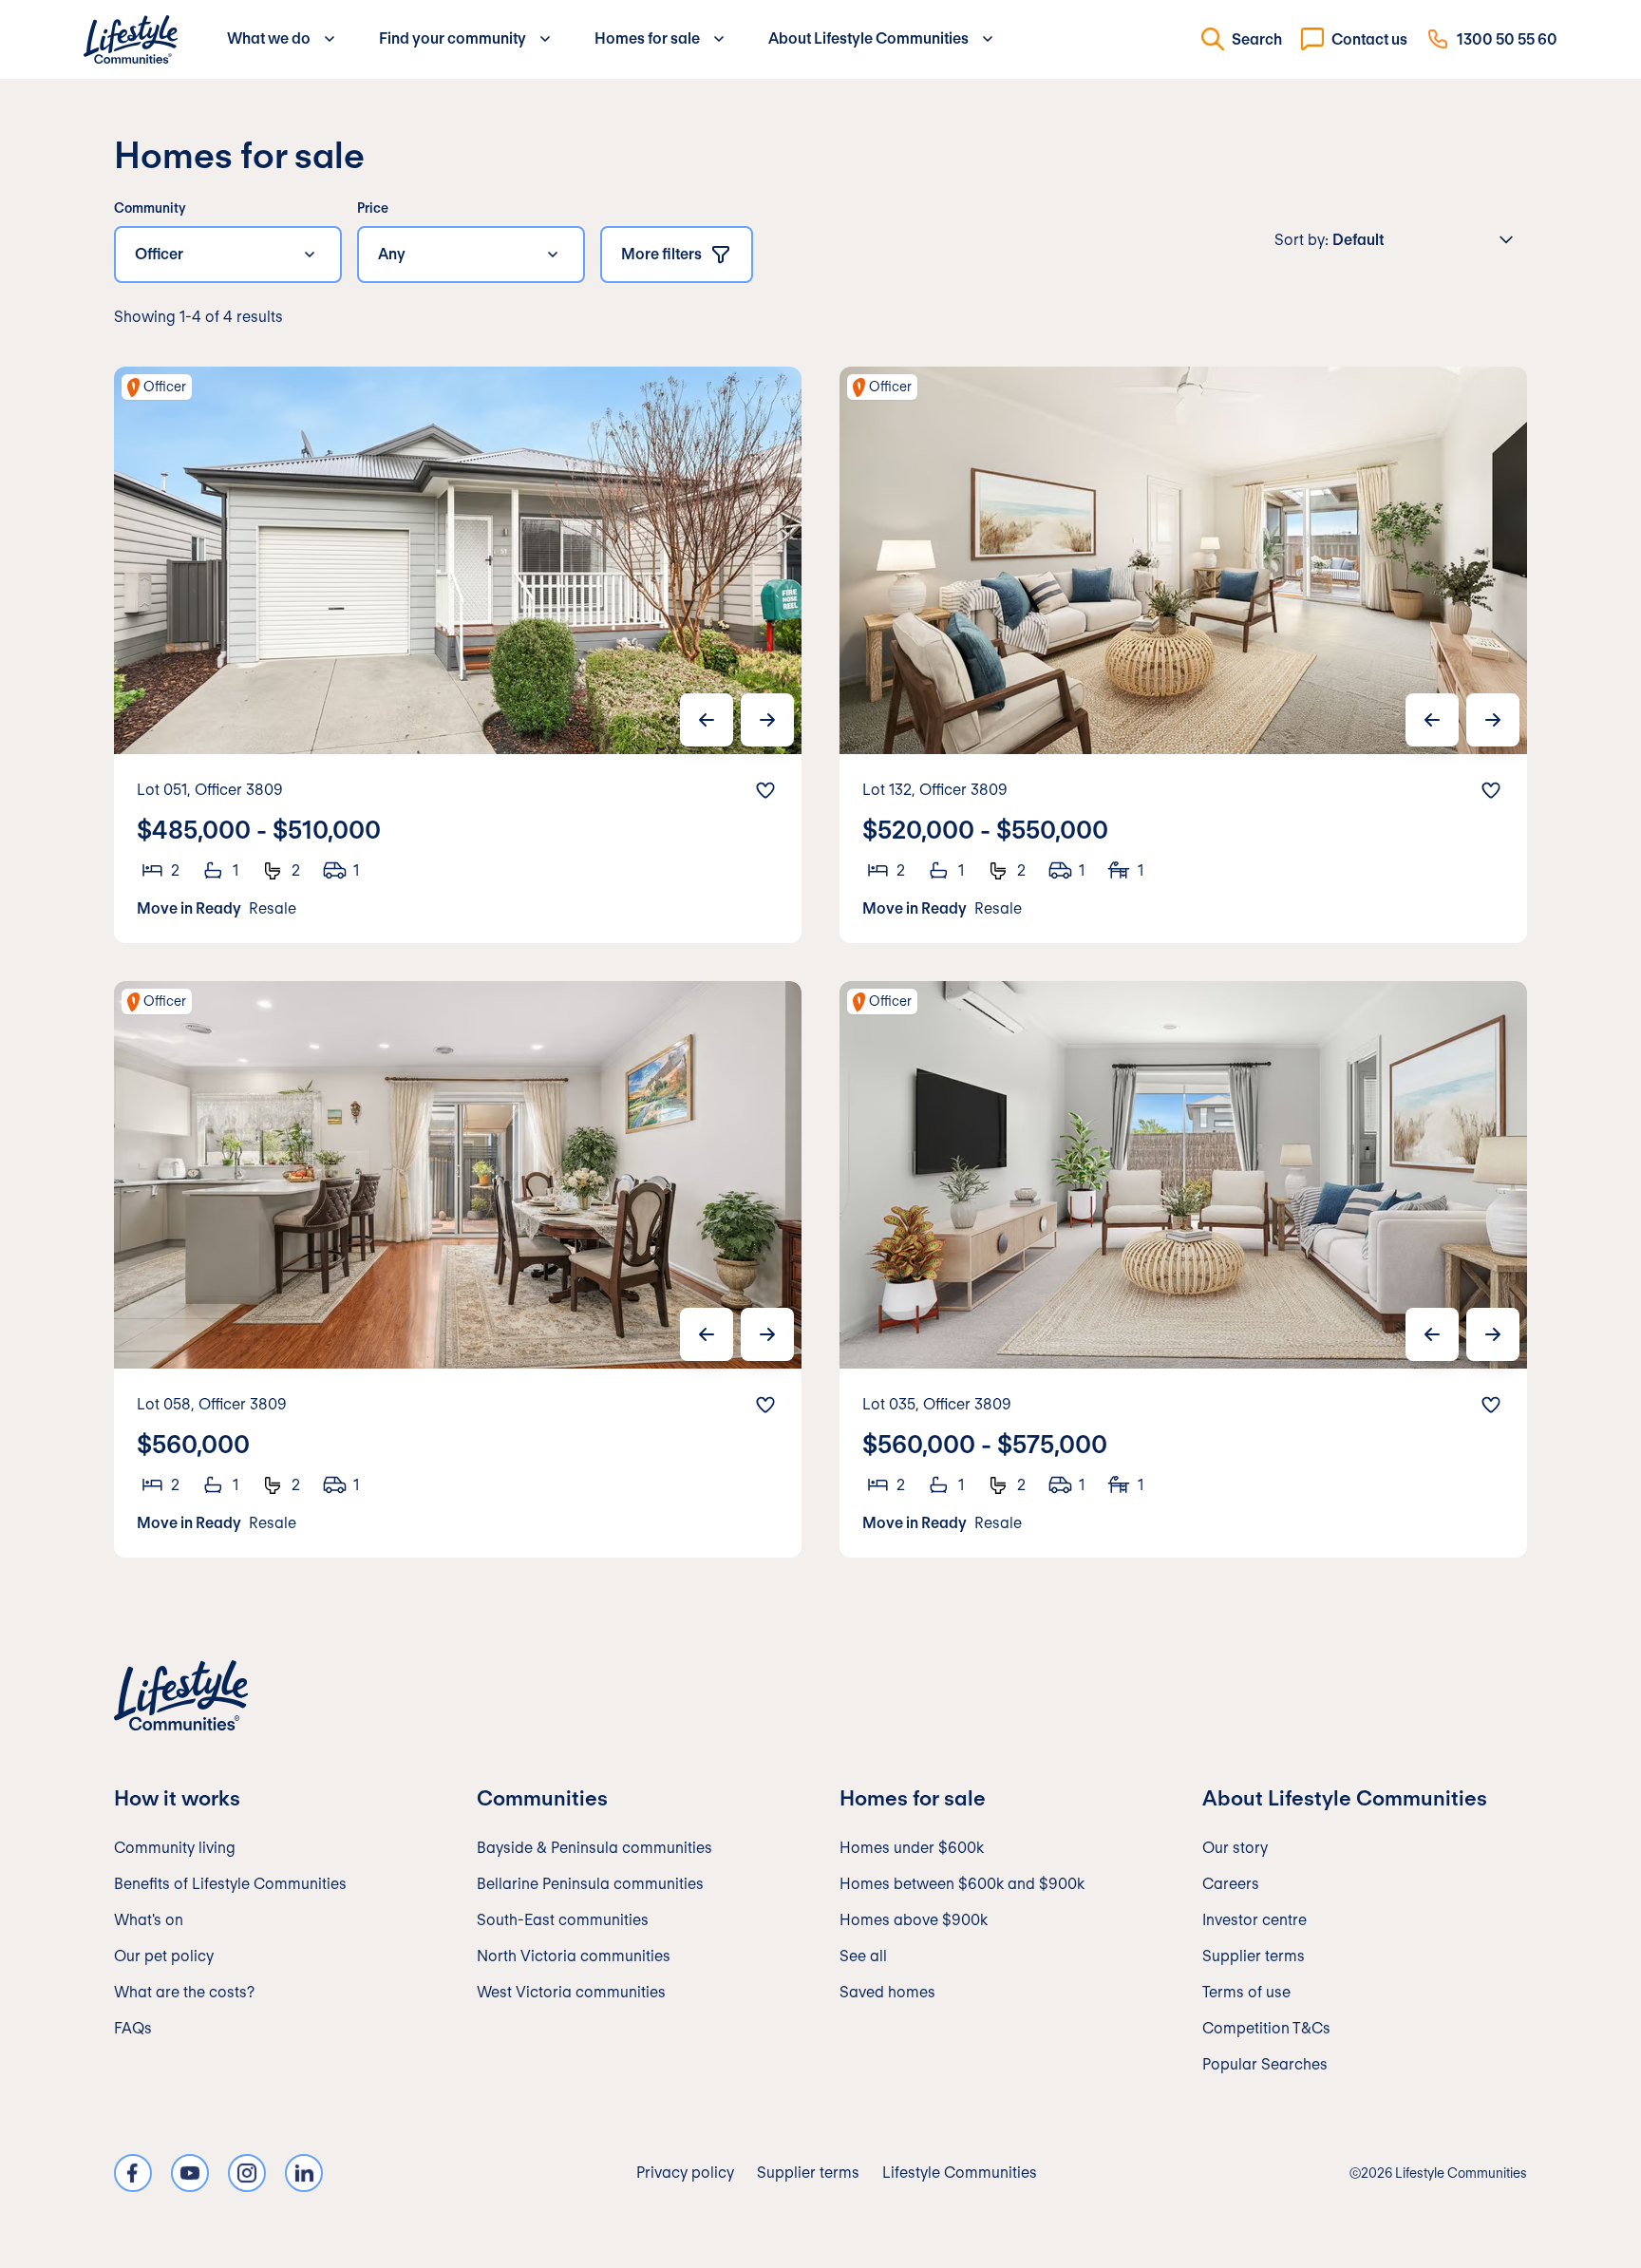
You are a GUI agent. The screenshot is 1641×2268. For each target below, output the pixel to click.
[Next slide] (767, 720)
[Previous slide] (707, 720)
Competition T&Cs (1266, 2028)
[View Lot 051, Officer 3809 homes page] (458, 655)
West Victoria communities (571, 1992)
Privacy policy (685, 2173)
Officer (159, 254)
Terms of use (1246, 1992)
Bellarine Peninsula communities (590, 1884)
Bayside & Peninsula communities (594, 1848)
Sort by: (1301, 240)
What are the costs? (184, 1992)
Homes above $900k (914, 1920)
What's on (149, 1920)
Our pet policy (164, 1956)
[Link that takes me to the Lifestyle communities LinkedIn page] (304, 2173)
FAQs (133, 2028)
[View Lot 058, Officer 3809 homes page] (458, 1269)
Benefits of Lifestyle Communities (230, 1884)
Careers (1231, 1884)
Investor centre (1254, 1920)
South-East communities (563, 1920)
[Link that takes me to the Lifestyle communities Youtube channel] (190, 2173)
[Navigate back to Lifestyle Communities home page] (131, 39)
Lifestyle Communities (960, 2173)
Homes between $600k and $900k (962, 1884)
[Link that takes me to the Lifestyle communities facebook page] (133, 2173)
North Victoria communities (574, 1956)
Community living (175, 1848)
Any (392, 254)
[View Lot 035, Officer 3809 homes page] (1183, 1269)
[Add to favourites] (765, 790)
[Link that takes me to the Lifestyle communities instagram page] (247, 2173)
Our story (1235, 1848)
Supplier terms (1254, 1956)
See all (863, 1956)
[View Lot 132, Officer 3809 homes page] (1183, 655)
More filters (661, 254)
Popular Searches (1265, 2064)
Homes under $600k (912, 1848)
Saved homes (887, 1992)
